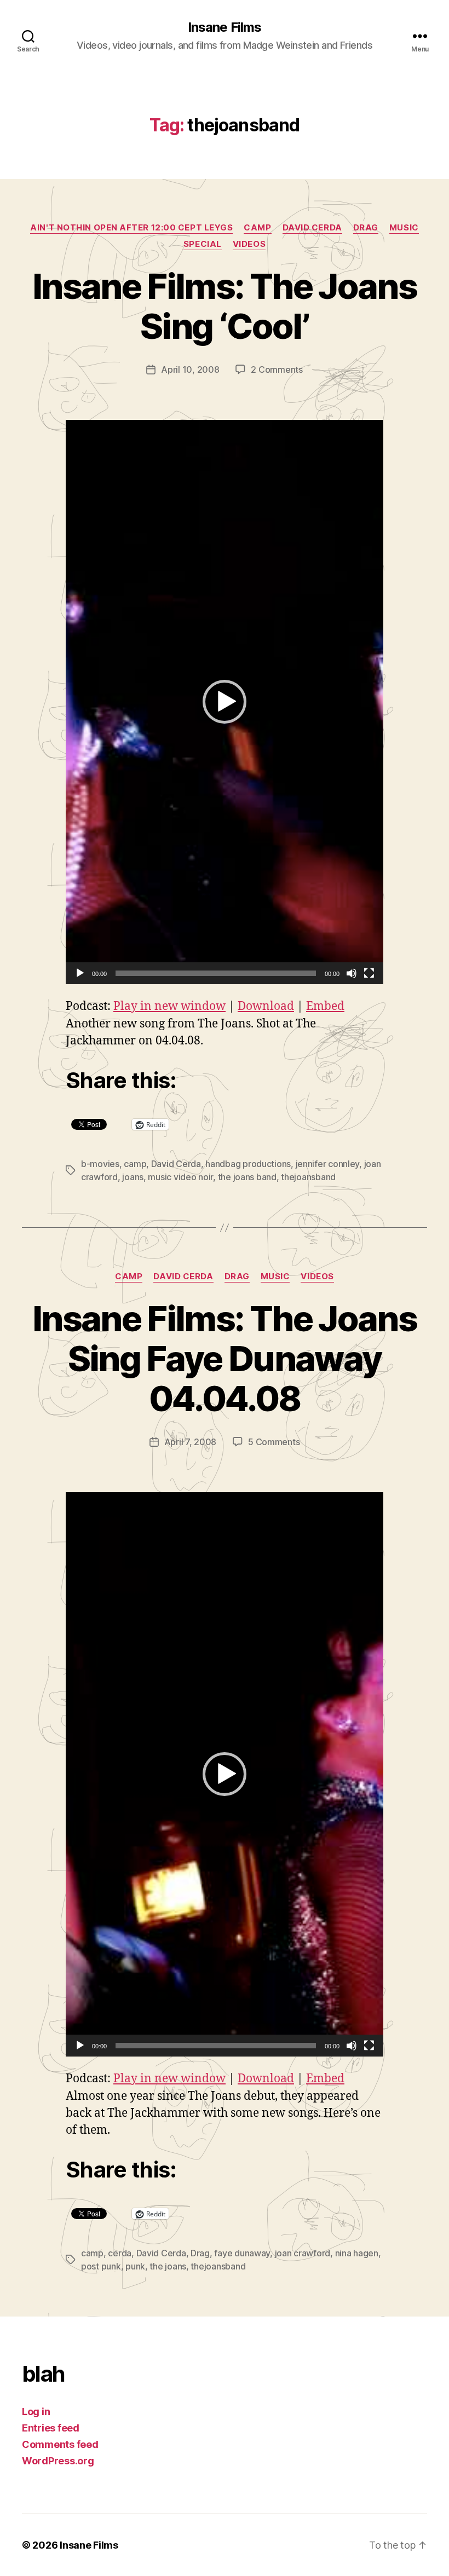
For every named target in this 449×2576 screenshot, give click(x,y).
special (203, 244)
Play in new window (169, 1006)
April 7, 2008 (191, 1442)
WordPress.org (58, 2461)
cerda (120, 2253)
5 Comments (274, 1442)
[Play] (80, 973)
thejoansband (308, 1177)
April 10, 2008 (190, 369)
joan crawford (303, 2253)
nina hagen (357, 2253)
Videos (249, 244)
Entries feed (51, 2428)
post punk (101, 2266)
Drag (366, 228)
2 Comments (277, 369)
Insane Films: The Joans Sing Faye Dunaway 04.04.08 (225, 1358)
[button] (225, 702)
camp (257, 228)
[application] (225, 702)
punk (135, 2266)
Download (266, 1006)
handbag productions (248, 1164)
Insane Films (224, 27)
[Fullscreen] (369, 973)
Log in (36, 2412)
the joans (168, 2266)
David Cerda (312, 228)
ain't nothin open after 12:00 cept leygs (131, 228)
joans (133, 1177)
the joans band (247, 1177)
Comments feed (60, 2444)
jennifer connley (328, 1164)
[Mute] (352, 973)
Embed (325, 1006)
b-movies (100, 1164)
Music (404, 228)
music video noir (180, 1177)
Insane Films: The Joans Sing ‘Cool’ (225, 306)
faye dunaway (242, 2253)
